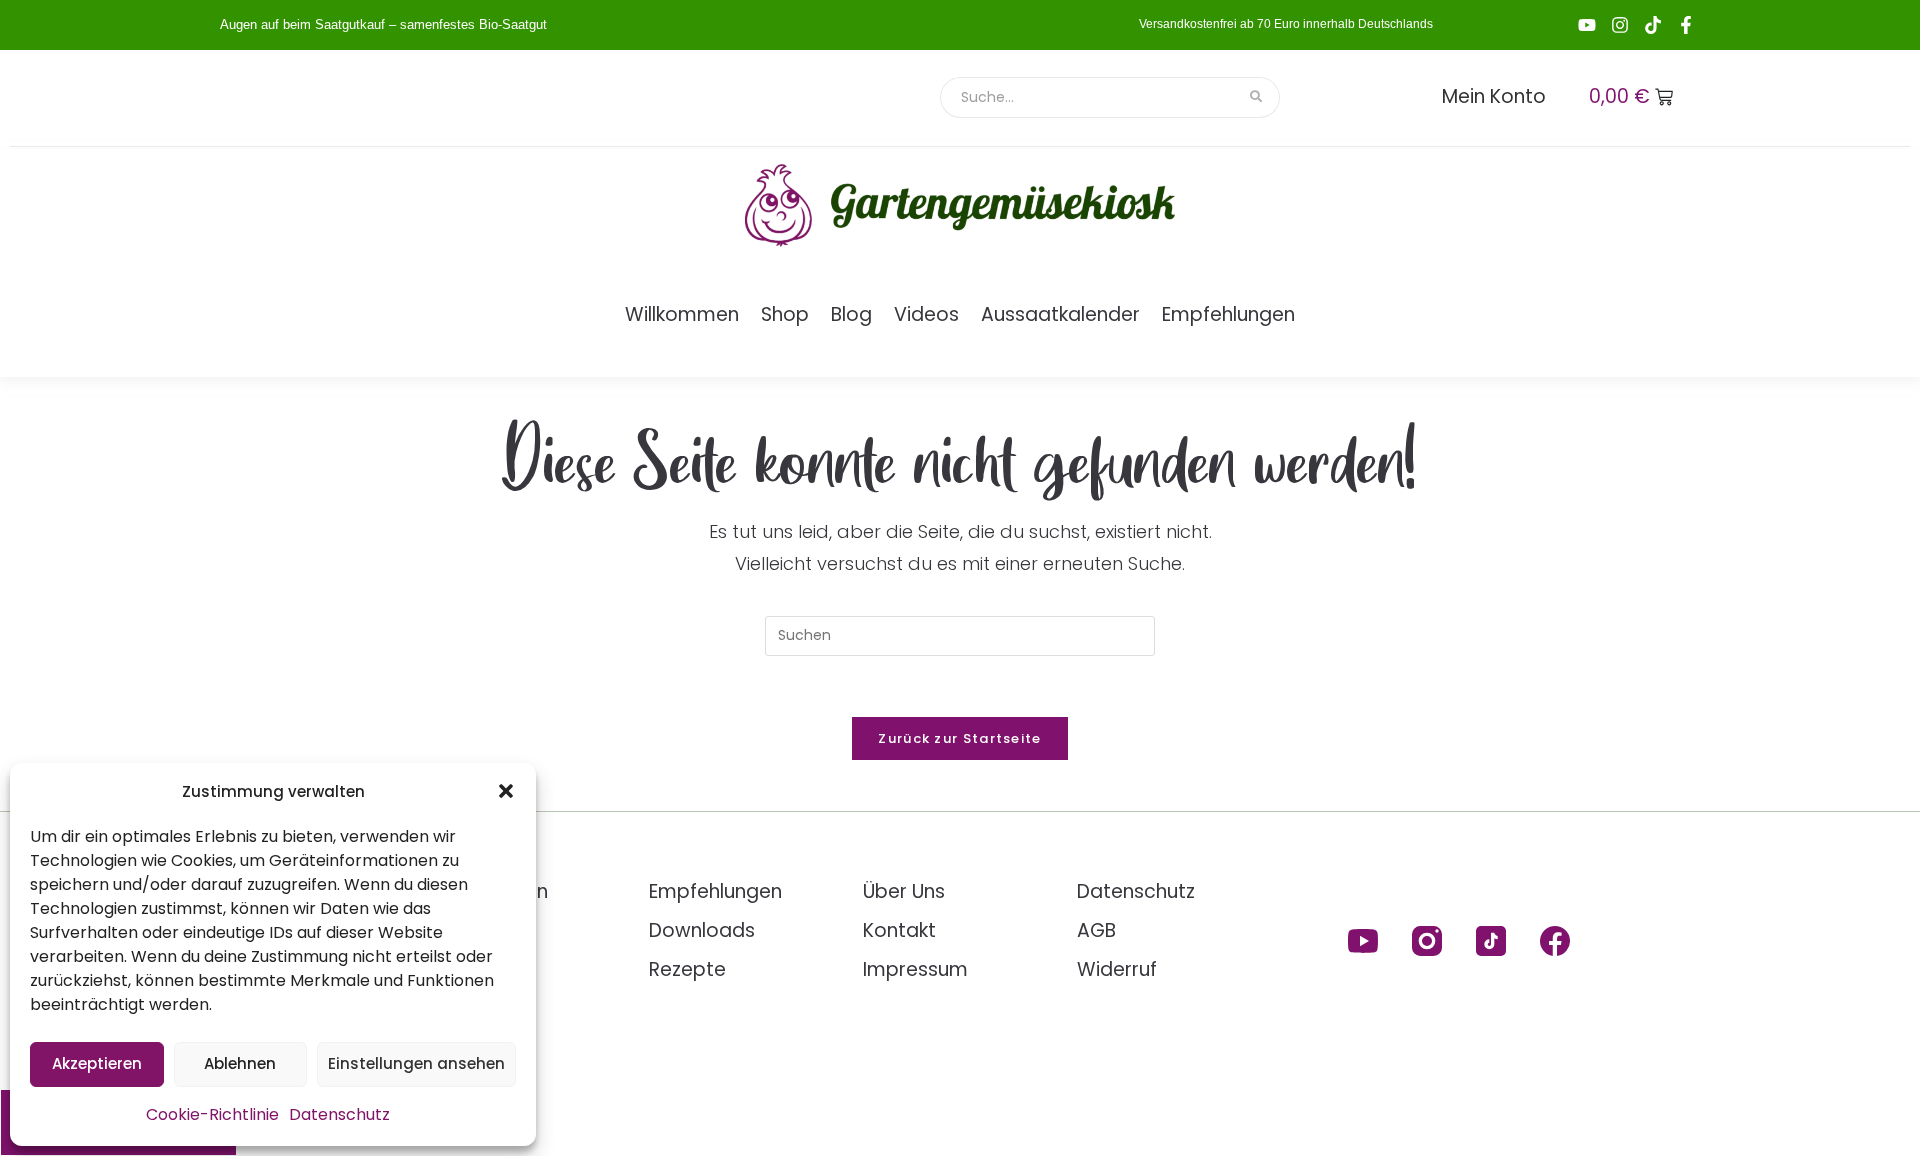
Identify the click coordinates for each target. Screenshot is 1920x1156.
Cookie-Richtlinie (212, 1114)
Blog (851, 314)
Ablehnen (240, 1063)
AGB (1096, 930)
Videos (926, 314)
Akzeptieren (97, 1063)
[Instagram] (1620, 25)
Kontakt (899, 930)
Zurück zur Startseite (959, 738)
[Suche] (1257, 97)
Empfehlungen (1228, 314)
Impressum (915, 969)
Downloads (702, 930)
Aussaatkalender (1060, 314)
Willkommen (682, 314)
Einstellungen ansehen (416, 1063)
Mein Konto (1494, 96)
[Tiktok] (1653, 25)
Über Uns (904, 891)
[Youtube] (1587, 25)
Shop (785, 314)
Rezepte (687, 969)
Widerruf (1117, 969)
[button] (506, 791)
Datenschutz (339, 1114)
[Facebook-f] (1686, 25)
